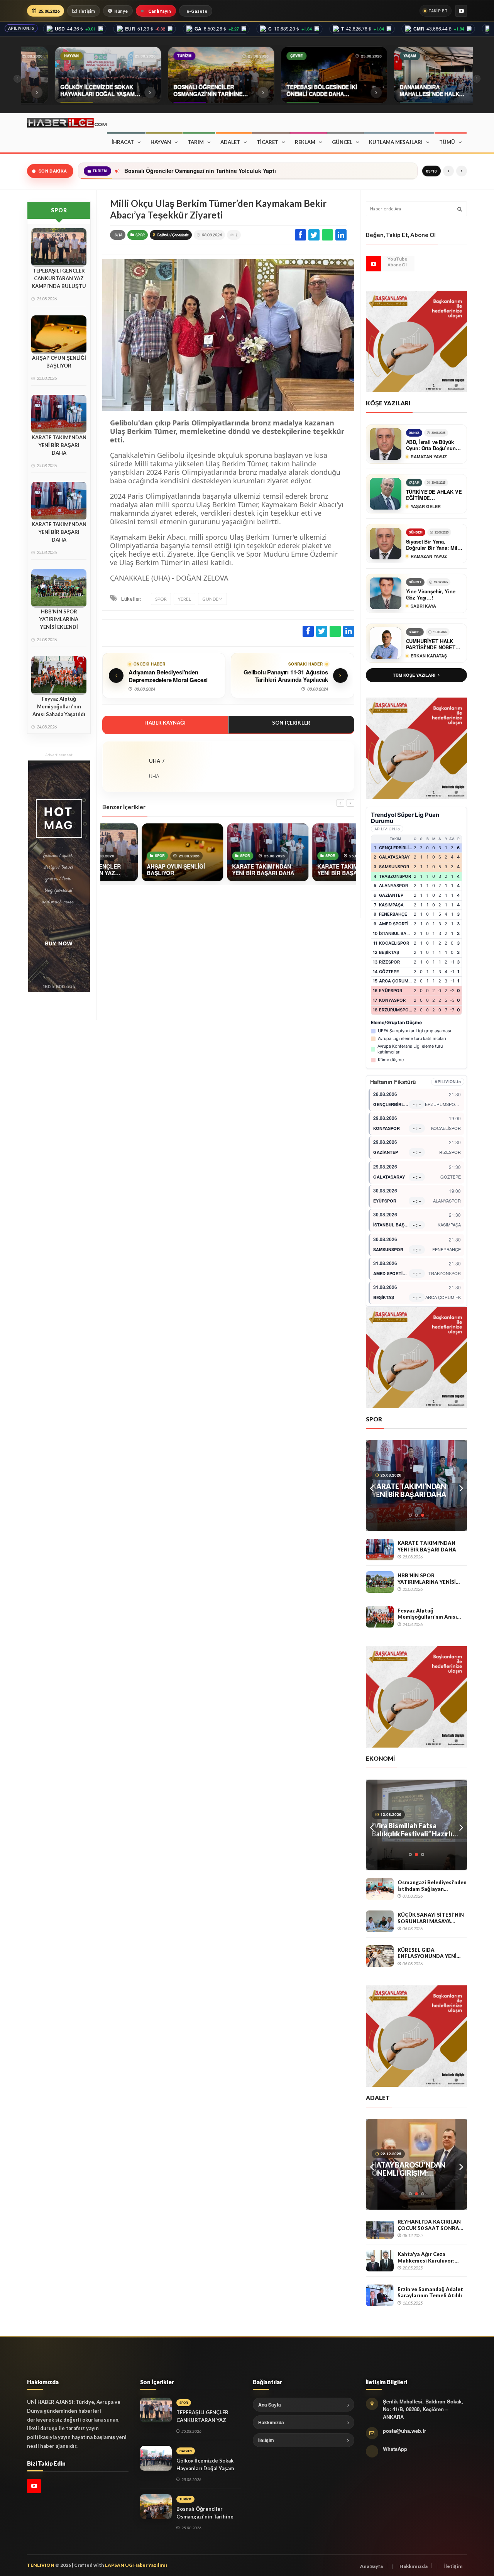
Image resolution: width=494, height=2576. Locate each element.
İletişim (87, 11)
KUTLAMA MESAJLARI (396, 142)
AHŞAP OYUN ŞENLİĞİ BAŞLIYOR (59, 362)
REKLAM (305, 142)
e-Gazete (197, 11)
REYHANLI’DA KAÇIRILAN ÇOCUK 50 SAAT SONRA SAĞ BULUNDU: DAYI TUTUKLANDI (429, 2225)
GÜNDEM (212, 599)
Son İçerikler (291, 723)
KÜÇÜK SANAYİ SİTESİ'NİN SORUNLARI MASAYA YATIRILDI (431, 1918)
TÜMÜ (447, 142)
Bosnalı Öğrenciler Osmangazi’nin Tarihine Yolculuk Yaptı (199, 171)
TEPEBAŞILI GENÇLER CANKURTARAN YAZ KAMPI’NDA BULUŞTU (59, 278)
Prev (372, 1486)
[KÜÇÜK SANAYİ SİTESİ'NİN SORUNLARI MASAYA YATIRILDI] (380, 1921)
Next (461, 1486)
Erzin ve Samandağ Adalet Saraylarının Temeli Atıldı (430, 2292)
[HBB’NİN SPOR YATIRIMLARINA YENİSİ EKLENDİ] (380, 1582)
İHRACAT (123, 142)
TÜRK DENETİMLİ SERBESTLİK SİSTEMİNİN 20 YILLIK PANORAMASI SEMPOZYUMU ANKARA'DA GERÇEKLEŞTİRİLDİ (415, 2169)
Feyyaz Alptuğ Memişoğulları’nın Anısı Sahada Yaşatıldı (59, 706)
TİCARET (267, 142)
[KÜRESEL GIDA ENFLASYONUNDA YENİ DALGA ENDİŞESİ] (380, 1956)
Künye (121, 11)
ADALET (230, 142)
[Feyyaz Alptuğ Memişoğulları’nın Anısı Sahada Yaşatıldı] (380, 1617)
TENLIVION (41, 2565)
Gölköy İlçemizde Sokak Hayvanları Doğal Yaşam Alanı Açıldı (205, 2468)
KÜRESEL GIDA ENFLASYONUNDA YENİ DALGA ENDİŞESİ (427, 1953)
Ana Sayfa (270, 2405)
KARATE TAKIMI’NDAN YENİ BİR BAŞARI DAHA (59, 445)
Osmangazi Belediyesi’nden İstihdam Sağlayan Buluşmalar (432, 1886)
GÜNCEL (342, 142)
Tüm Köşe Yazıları (414, 675)
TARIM (196, 142)
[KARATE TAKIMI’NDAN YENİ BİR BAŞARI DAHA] (380, 1550)
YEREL (184, 599)
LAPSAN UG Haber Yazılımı (136, 2565)
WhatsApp (395, 2449)
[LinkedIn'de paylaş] (341, 235)
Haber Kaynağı (165, 723)
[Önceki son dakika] (448, 171)
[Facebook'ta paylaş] (300, 235)
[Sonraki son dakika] (462, 171)
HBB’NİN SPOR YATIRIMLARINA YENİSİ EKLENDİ (59, 619)
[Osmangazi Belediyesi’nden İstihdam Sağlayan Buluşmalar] (380, 1889)
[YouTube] (461, 11)
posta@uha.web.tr (404, 2431)
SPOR (140, 235)
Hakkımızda (271, 2422)
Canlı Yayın (160, 11)
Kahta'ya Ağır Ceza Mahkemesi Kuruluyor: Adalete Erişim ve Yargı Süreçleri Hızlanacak (427, 2257)
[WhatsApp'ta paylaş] (327, 235)
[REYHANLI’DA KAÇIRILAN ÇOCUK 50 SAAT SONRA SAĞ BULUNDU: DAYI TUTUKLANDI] (380, 2228)
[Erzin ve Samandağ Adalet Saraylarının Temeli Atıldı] (380, 2295)
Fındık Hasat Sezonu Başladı (416, 1826)
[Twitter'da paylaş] (314, 235)
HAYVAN (161, 142)
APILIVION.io (21, 28)
